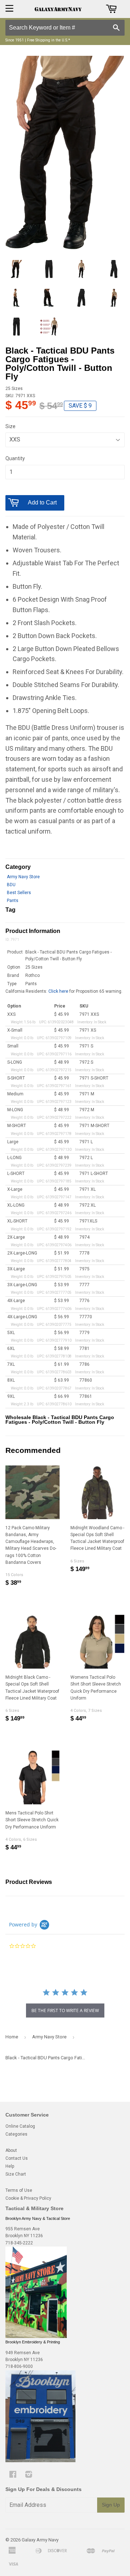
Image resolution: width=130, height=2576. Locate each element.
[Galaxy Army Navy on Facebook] (13, 2476)
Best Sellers (19, 893)
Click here (58, 991)
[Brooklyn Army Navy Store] (36, 2337)
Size (10, 426)
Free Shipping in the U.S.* (49, 40)
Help (10, 2166)
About (11, 2150)
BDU (11, 885)
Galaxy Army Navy (40, 2540)
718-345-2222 (19, 2243)
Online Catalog (20, 2126)
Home (12, 2037)
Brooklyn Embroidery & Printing (33, 2342)
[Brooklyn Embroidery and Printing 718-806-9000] (40, 2461)
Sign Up (111, 2505)
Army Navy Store (23, 877)
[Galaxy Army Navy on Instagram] (29, 2476)
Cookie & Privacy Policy (28, 2198)
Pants (13, 901)
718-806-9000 (19, 2366)
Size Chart (16, 2174)
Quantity (15, 458)
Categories (16, 2134)
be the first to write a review (65, 2010)
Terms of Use (19, 2190)
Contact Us (17, 2158)
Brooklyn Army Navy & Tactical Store (38, 2218)
